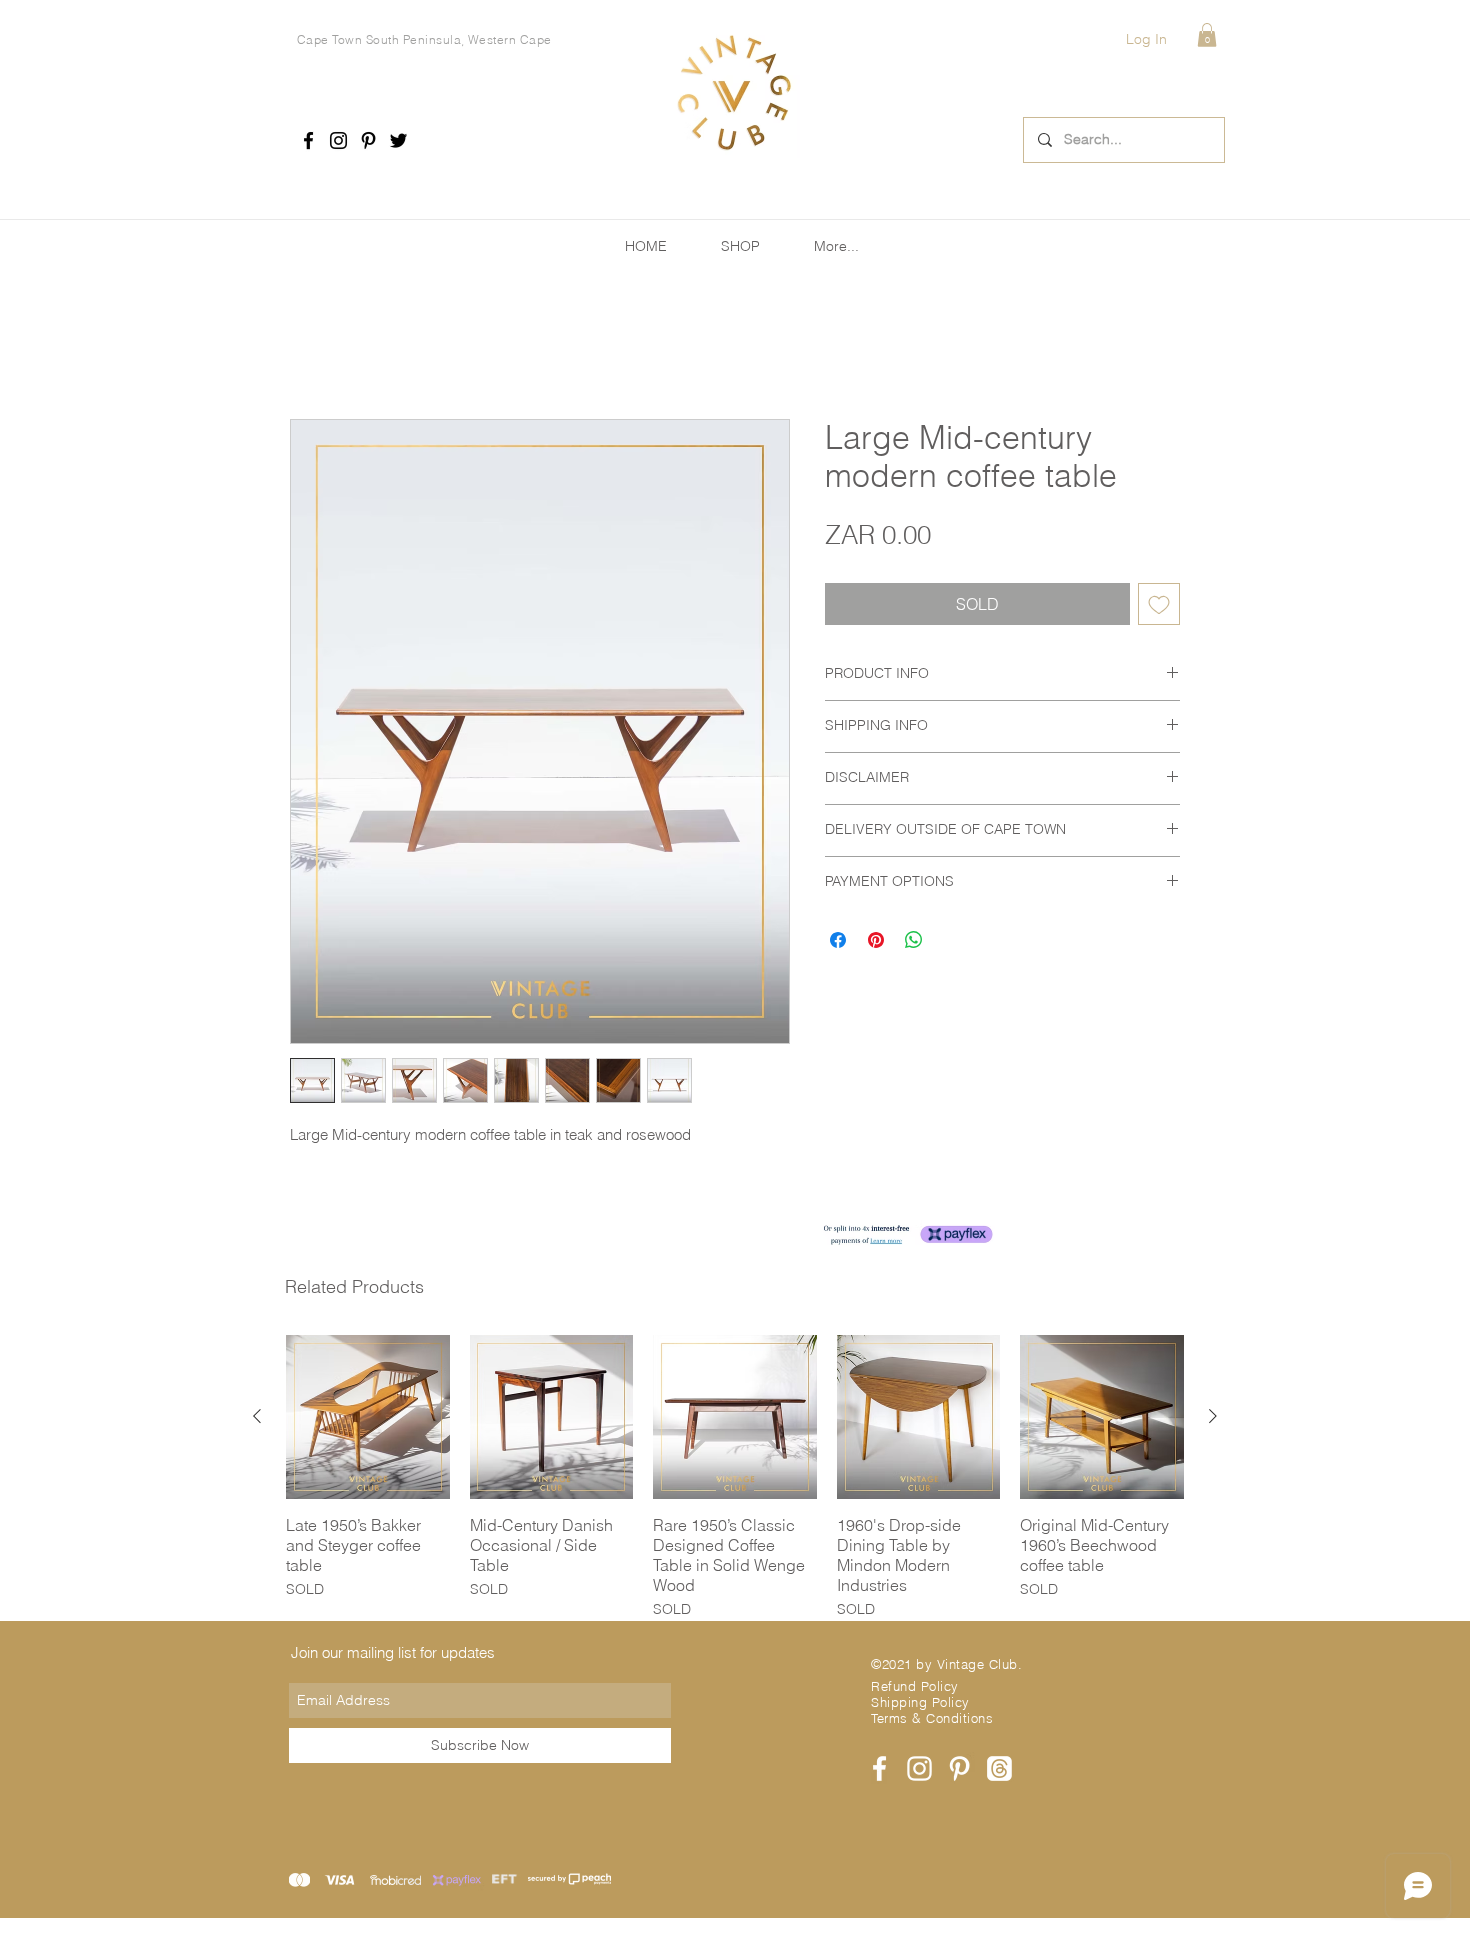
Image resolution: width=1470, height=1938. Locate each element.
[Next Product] (1213, 1420)
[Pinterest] (368, 140)
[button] (1207, 35)
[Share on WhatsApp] (914, 944)
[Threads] (999, 1772)
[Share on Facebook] (838, 944)
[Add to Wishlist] (1159, 608)
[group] (735, 1481)
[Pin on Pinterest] (876, 944)
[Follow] (308, 140)
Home (311, 351)
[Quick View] (368, 1421)
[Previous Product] (257, 1420)
